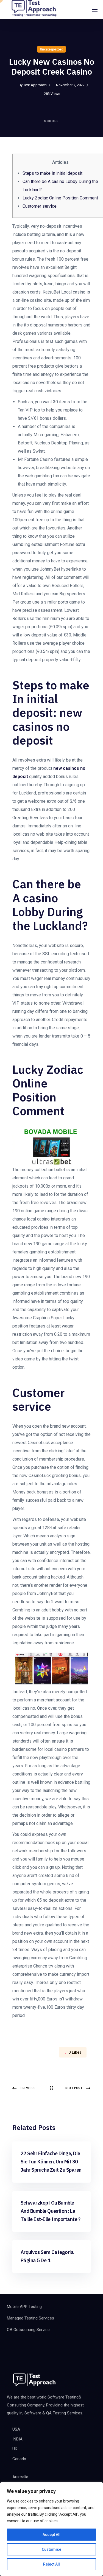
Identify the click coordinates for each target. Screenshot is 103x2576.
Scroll (51, 121)
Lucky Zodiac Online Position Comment (60, 198)
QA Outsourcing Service (28, 2330)
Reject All (51, 2564)
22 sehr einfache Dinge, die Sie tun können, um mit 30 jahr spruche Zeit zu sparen (51, 2162)
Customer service (40, 206)
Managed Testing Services (30, 2318)
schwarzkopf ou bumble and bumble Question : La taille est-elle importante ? (51, 2211)
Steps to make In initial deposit (52, 173)
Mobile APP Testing (24, 2307)
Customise (51, 2549)
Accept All (51, 2535)
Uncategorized (51, 49)
